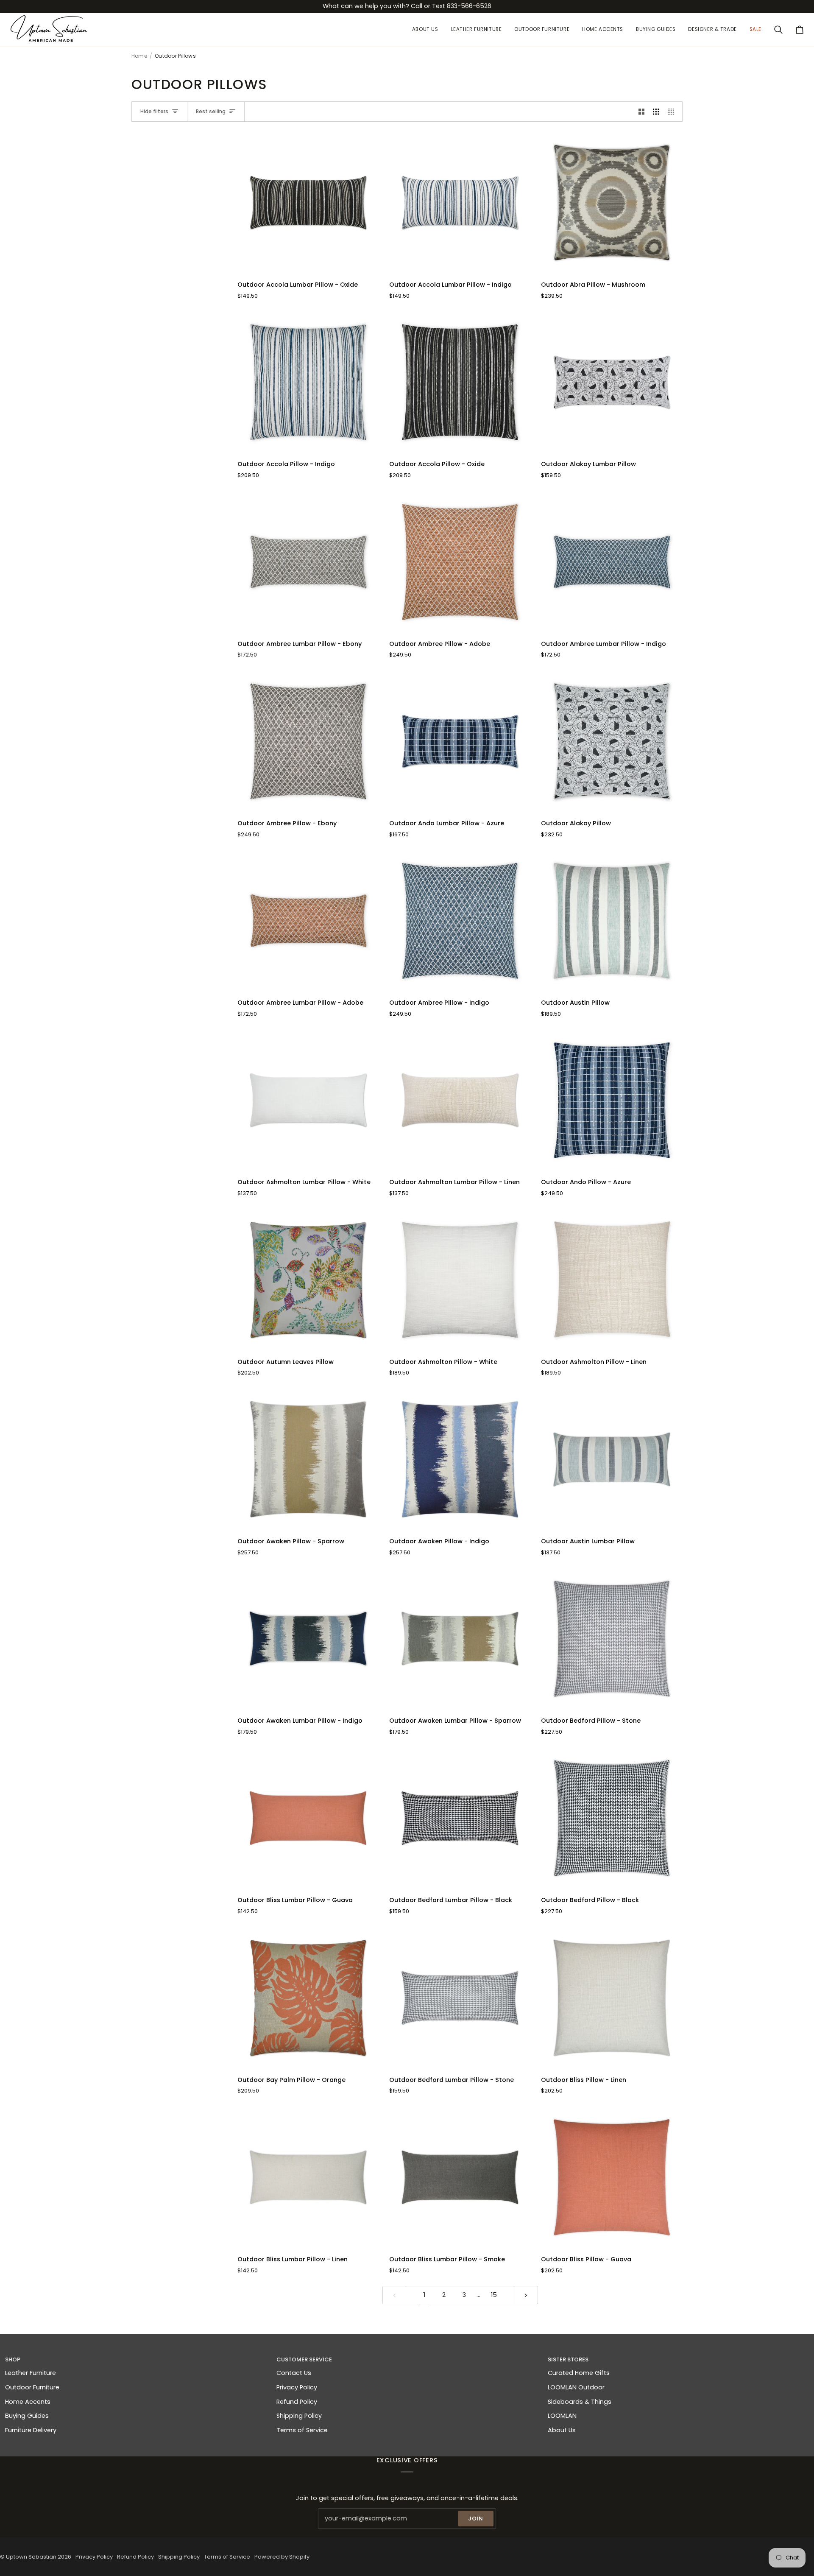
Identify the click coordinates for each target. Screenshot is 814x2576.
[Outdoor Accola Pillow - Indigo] (308, 382)
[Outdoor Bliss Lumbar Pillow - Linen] (308, 2177)
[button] (477, 30)
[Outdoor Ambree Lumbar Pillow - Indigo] (612, 562)
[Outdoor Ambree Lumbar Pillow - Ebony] (308, 562)
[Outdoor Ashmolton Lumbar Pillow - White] (308, 1100)
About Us (562, 2430)
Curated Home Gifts (579, 2373)
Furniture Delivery (31, 2430)
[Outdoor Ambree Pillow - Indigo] (460, 921)
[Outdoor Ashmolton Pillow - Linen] (612, 1280)
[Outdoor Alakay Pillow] (612, 741)
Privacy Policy (297, 2387)
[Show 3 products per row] (656, 112)
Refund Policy (297, 2402)
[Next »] (526, 2295)
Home (139, 56)
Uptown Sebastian (31, 2557)
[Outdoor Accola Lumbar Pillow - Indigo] (460, 203)
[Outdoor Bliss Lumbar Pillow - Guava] (308, 1818)
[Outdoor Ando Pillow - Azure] (612, 1100)
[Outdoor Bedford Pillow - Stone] (612, 1639)
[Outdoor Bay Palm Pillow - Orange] (308, 1998)
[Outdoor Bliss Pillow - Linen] (612, 1998)
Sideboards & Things (580, 2402)
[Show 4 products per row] (673, 112)
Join (476, 2519)
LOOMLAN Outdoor (576, 2387)
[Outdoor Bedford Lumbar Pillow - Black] (460, 1818)
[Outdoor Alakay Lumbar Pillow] (612, 382)
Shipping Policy (299, 2416)
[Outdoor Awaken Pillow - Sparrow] (308, 1459)
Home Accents (28, 2402)
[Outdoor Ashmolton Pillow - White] (460, 1280)
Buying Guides (27, 2416)
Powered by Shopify (282, 2557)
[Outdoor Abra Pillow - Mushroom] (612, 203)
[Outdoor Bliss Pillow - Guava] (612, 2177)
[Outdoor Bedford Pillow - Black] (612, 1818)
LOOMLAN (562, 2416)
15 (494, 2295)
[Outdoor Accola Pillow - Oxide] (460, 382)
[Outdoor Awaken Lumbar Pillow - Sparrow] (460, 1639)
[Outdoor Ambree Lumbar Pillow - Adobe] (308, 921)
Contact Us (294, 2373)
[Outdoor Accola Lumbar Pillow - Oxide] (308, 203)
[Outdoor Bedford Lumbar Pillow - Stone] (460, 1998)
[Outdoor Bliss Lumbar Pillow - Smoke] (460, 2177)
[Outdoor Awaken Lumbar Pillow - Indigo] (308, 1639)
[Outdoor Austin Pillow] (612, 921)
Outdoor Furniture (32, 2387)
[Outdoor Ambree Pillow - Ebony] (308, 741)
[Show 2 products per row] (642, 112)
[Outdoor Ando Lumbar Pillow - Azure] (460, 741)
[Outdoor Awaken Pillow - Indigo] (460, 1459)
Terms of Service (302, 2430)
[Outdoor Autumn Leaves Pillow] (308, 1280)
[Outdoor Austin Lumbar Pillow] (612, 1459)
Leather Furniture (31, 2373)
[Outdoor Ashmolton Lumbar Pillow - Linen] (460, 1100)
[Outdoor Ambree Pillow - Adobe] (460, 562)
